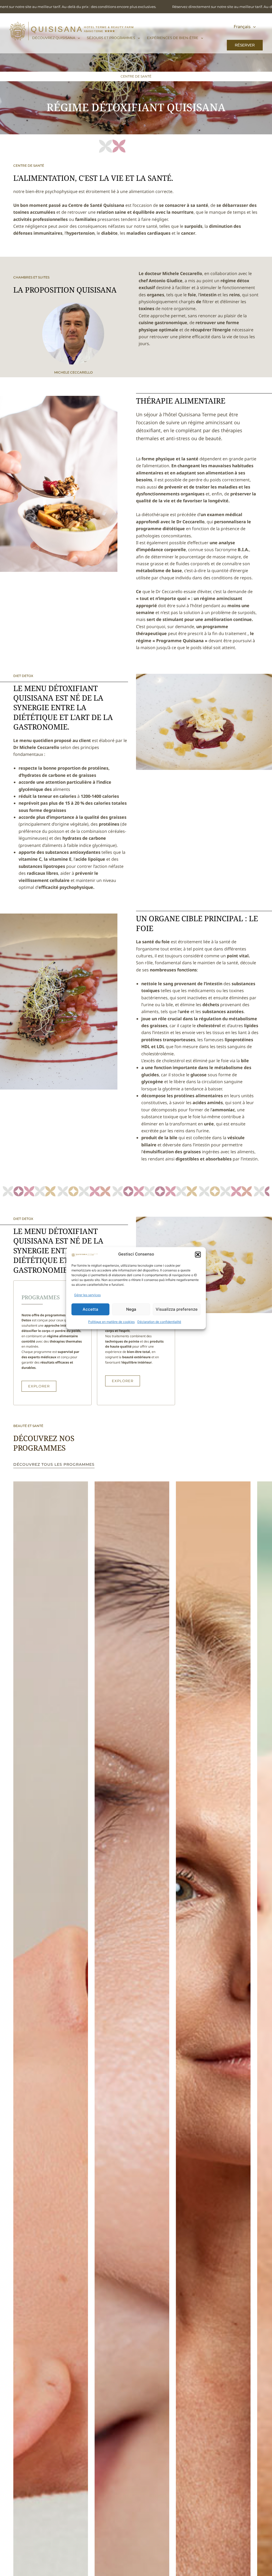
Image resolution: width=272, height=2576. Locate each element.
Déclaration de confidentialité (159, 1322)
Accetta (90, 1309)
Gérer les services (87, 1295)
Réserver (245, 45)
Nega (131, 1309)
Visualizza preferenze (177, 1309)
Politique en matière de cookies (111, 1322)
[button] (198, 1254)
